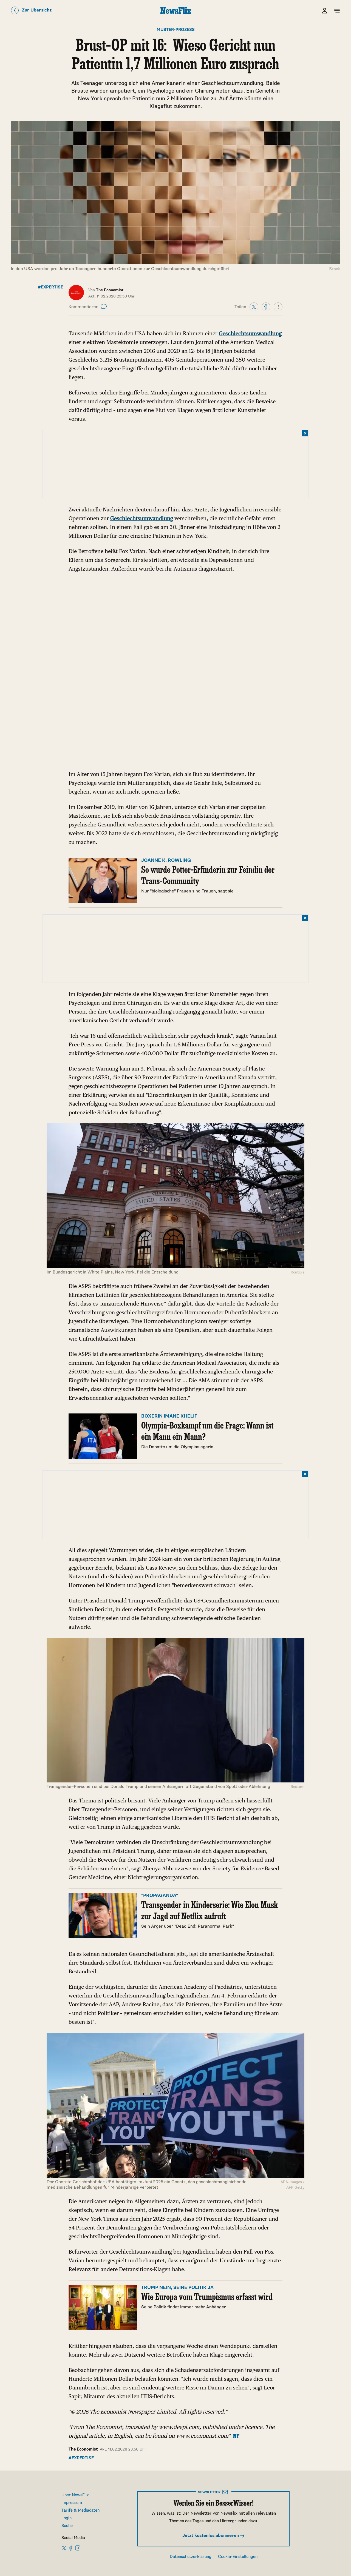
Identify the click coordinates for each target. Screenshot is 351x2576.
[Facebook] (266, 307)
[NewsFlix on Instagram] (78, 2548)
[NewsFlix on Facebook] (71, 2548)
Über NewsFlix (75, 2495)
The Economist (83, 2449)
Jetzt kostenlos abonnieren (211, 2536)
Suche (67, 2526)
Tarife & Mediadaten (80, 2510)
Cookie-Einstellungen (238, 2557)
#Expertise (50, 287)
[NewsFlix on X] (64, 2548)
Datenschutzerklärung (191, 2557)
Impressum (72, 2503)
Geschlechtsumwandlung (250, 333)
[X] (254, 307)
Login (66, 2518)
